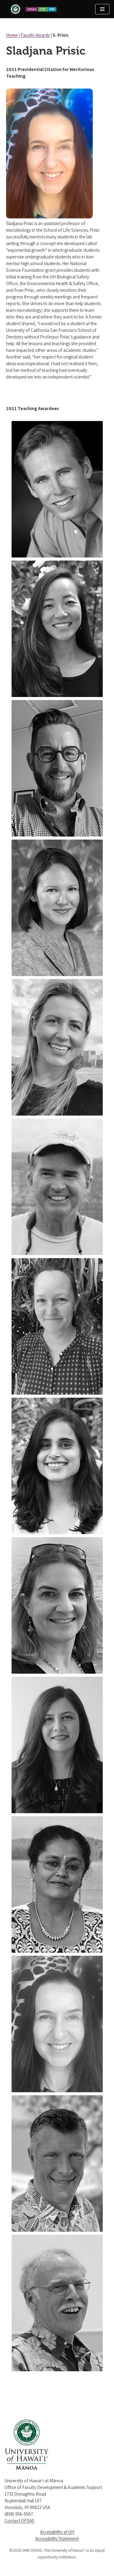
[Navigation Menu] (102, 9)
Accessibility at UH (57, 2532)
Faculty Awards (35, 35)
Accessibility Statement (57, 2539)
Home (12, 35)
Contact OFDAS (19, 2521)
